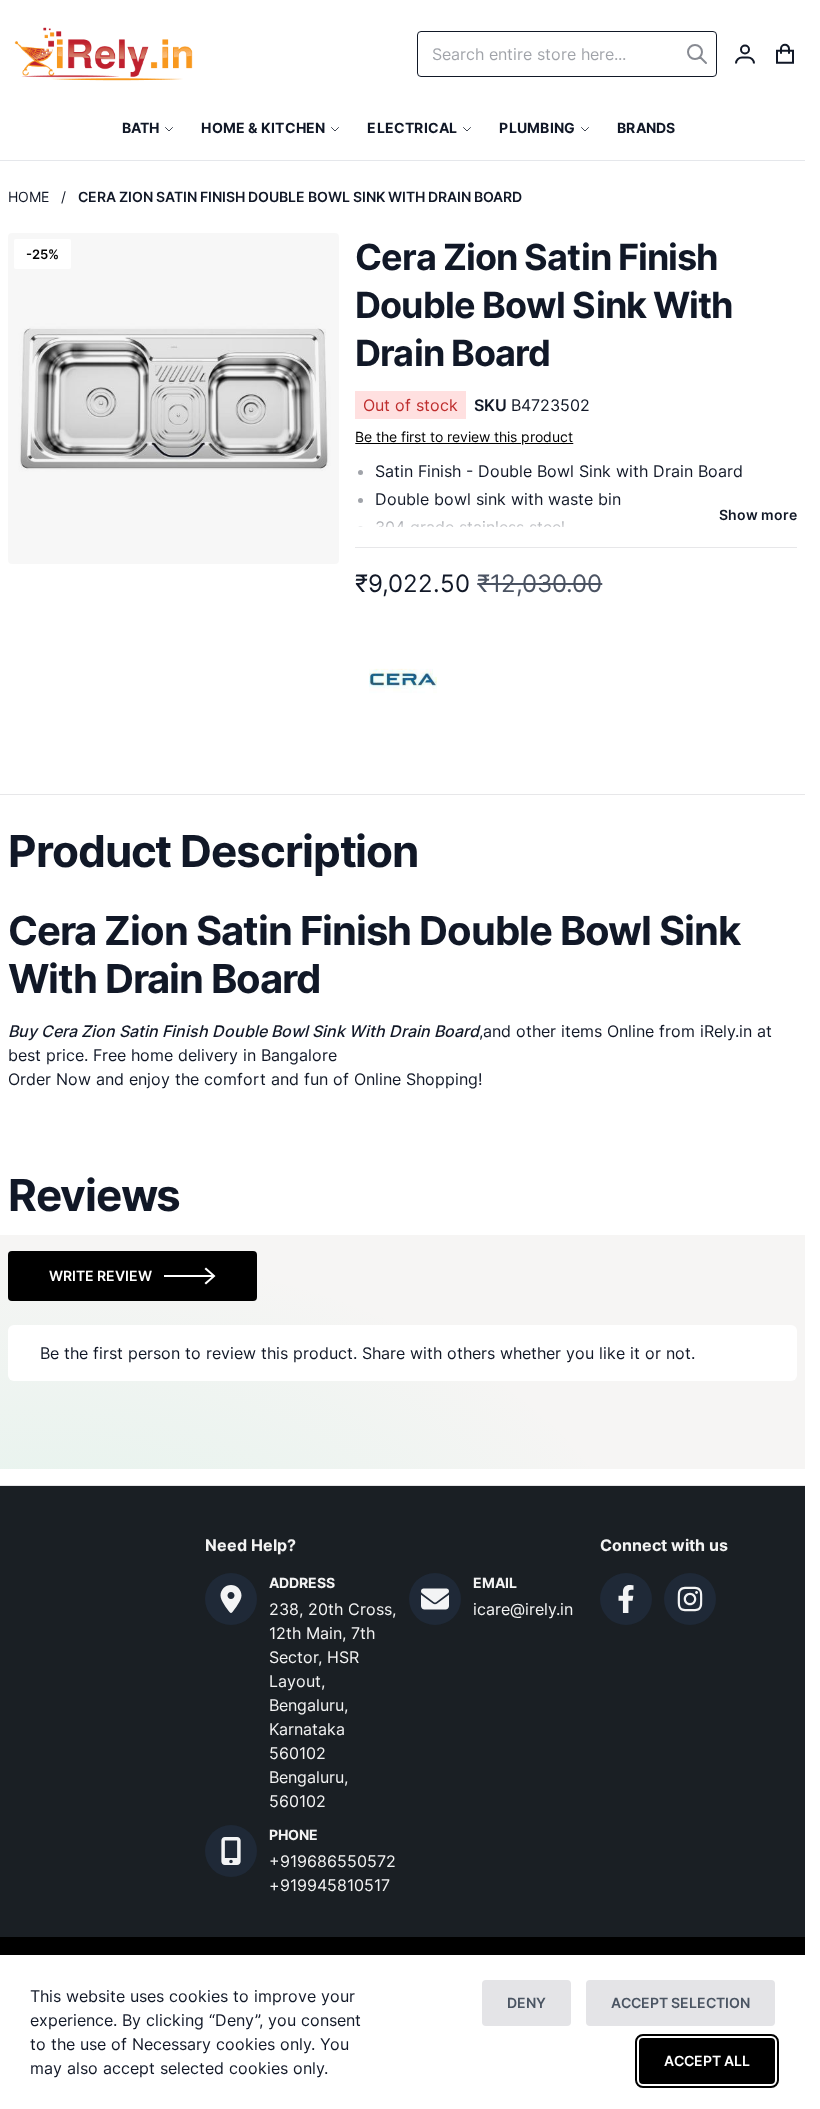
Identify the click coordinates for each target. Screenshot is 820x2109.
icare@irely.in (523, 1609)
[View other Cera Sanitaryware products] (404, 677)
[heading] (402, 851)
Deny (526, 2002)
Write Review (100, 1275)
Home (28, 196)
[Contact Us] (231, 1599)
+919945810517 (329, 1885)
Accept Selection (680, 2002)
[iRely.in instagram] (690, 1599)
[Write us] (435, 1599)
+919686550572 (332, 1861)
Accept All (707, 2060)
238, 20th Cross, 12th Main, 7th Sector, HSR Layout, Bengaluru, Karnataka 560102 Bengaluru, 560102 (332, 1705)
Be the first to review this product (464, 436)
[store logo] (103, 54)
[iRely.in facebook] (626, 1599)
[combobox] (567, 54)
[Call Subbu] (231, 1851)
